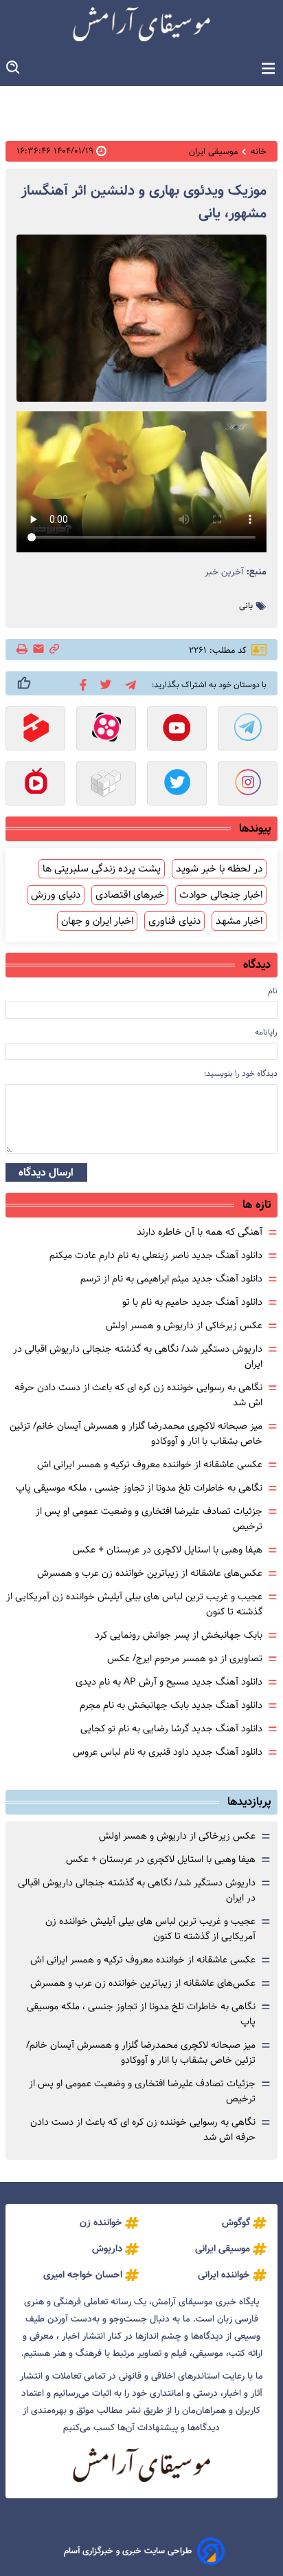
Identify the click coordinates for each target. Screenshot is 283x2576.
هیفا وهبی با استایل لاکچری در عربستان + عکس (168, 1550)
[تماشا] (35, 730)
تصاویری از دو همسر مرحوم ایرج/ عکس (185, 1658)
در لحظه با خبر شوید (219, 869)
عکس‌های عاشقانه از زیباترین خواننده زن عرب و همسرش (150, 1573)
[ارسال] (38, 650)
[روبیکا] (106, 785)
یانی (246, 606)
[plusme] (24, 683)
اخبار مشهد (239, 921)
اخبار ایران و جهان (97, 921)
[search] (14, 68)
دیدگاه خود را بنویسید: (241, 1073)
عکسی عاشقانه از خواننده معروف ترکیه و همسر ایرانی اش (150, 1464)
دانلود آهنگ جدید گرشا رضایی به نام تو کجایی (171, 1729)
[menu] (268, 69)
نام (273, 991)
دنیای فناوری (174, 921)
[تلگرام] (128, 683)
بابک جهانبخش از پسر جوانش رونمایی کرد (179, 1635)
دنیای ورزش (56, 895)
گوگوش (236, 2222)
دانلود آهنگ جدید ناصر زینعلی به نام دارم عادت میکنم (156, 1255)
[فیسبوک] (81, 684)
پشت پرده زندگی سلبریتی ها (102, 869)
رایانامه (266, 1032)
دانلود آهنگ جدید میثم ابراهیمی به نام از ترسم (171, 1279)
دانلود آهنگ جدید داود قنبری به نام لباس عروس (168, 1752)
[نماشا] (35, 785)
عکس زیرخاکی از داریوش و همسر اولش (184, 1325)
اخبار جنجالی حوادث (221, 895)
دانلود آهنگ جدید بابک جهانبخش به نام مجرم (171, 1705)
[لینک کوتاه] (54, 650)
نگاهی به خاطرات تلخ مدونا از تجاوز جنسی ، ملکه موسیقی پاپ (139, 1488)
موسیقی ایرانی (223, 2249)
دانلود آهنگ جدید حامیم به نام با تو (192, 1302)
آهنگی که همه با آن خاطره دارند (200, 1232)
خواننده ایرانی (224, 2275)
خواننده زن (101, 2222)
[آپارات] (106, 730)
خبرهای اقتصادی (130, 895)
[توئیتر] (103, 683)
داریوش (107, 2249)
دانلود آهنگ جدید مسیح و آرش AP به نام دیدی (169, 1682)
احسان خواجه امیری (83, 2275)
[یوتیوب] (177, 730)
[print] (23, 650)
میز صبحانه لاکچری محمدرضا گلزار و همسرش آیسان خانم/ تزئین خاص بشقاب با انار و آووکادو (141, 2053)
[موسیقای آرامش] (141, 24)
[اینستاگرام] (248, 785)
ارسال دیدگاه (46, 1172)
